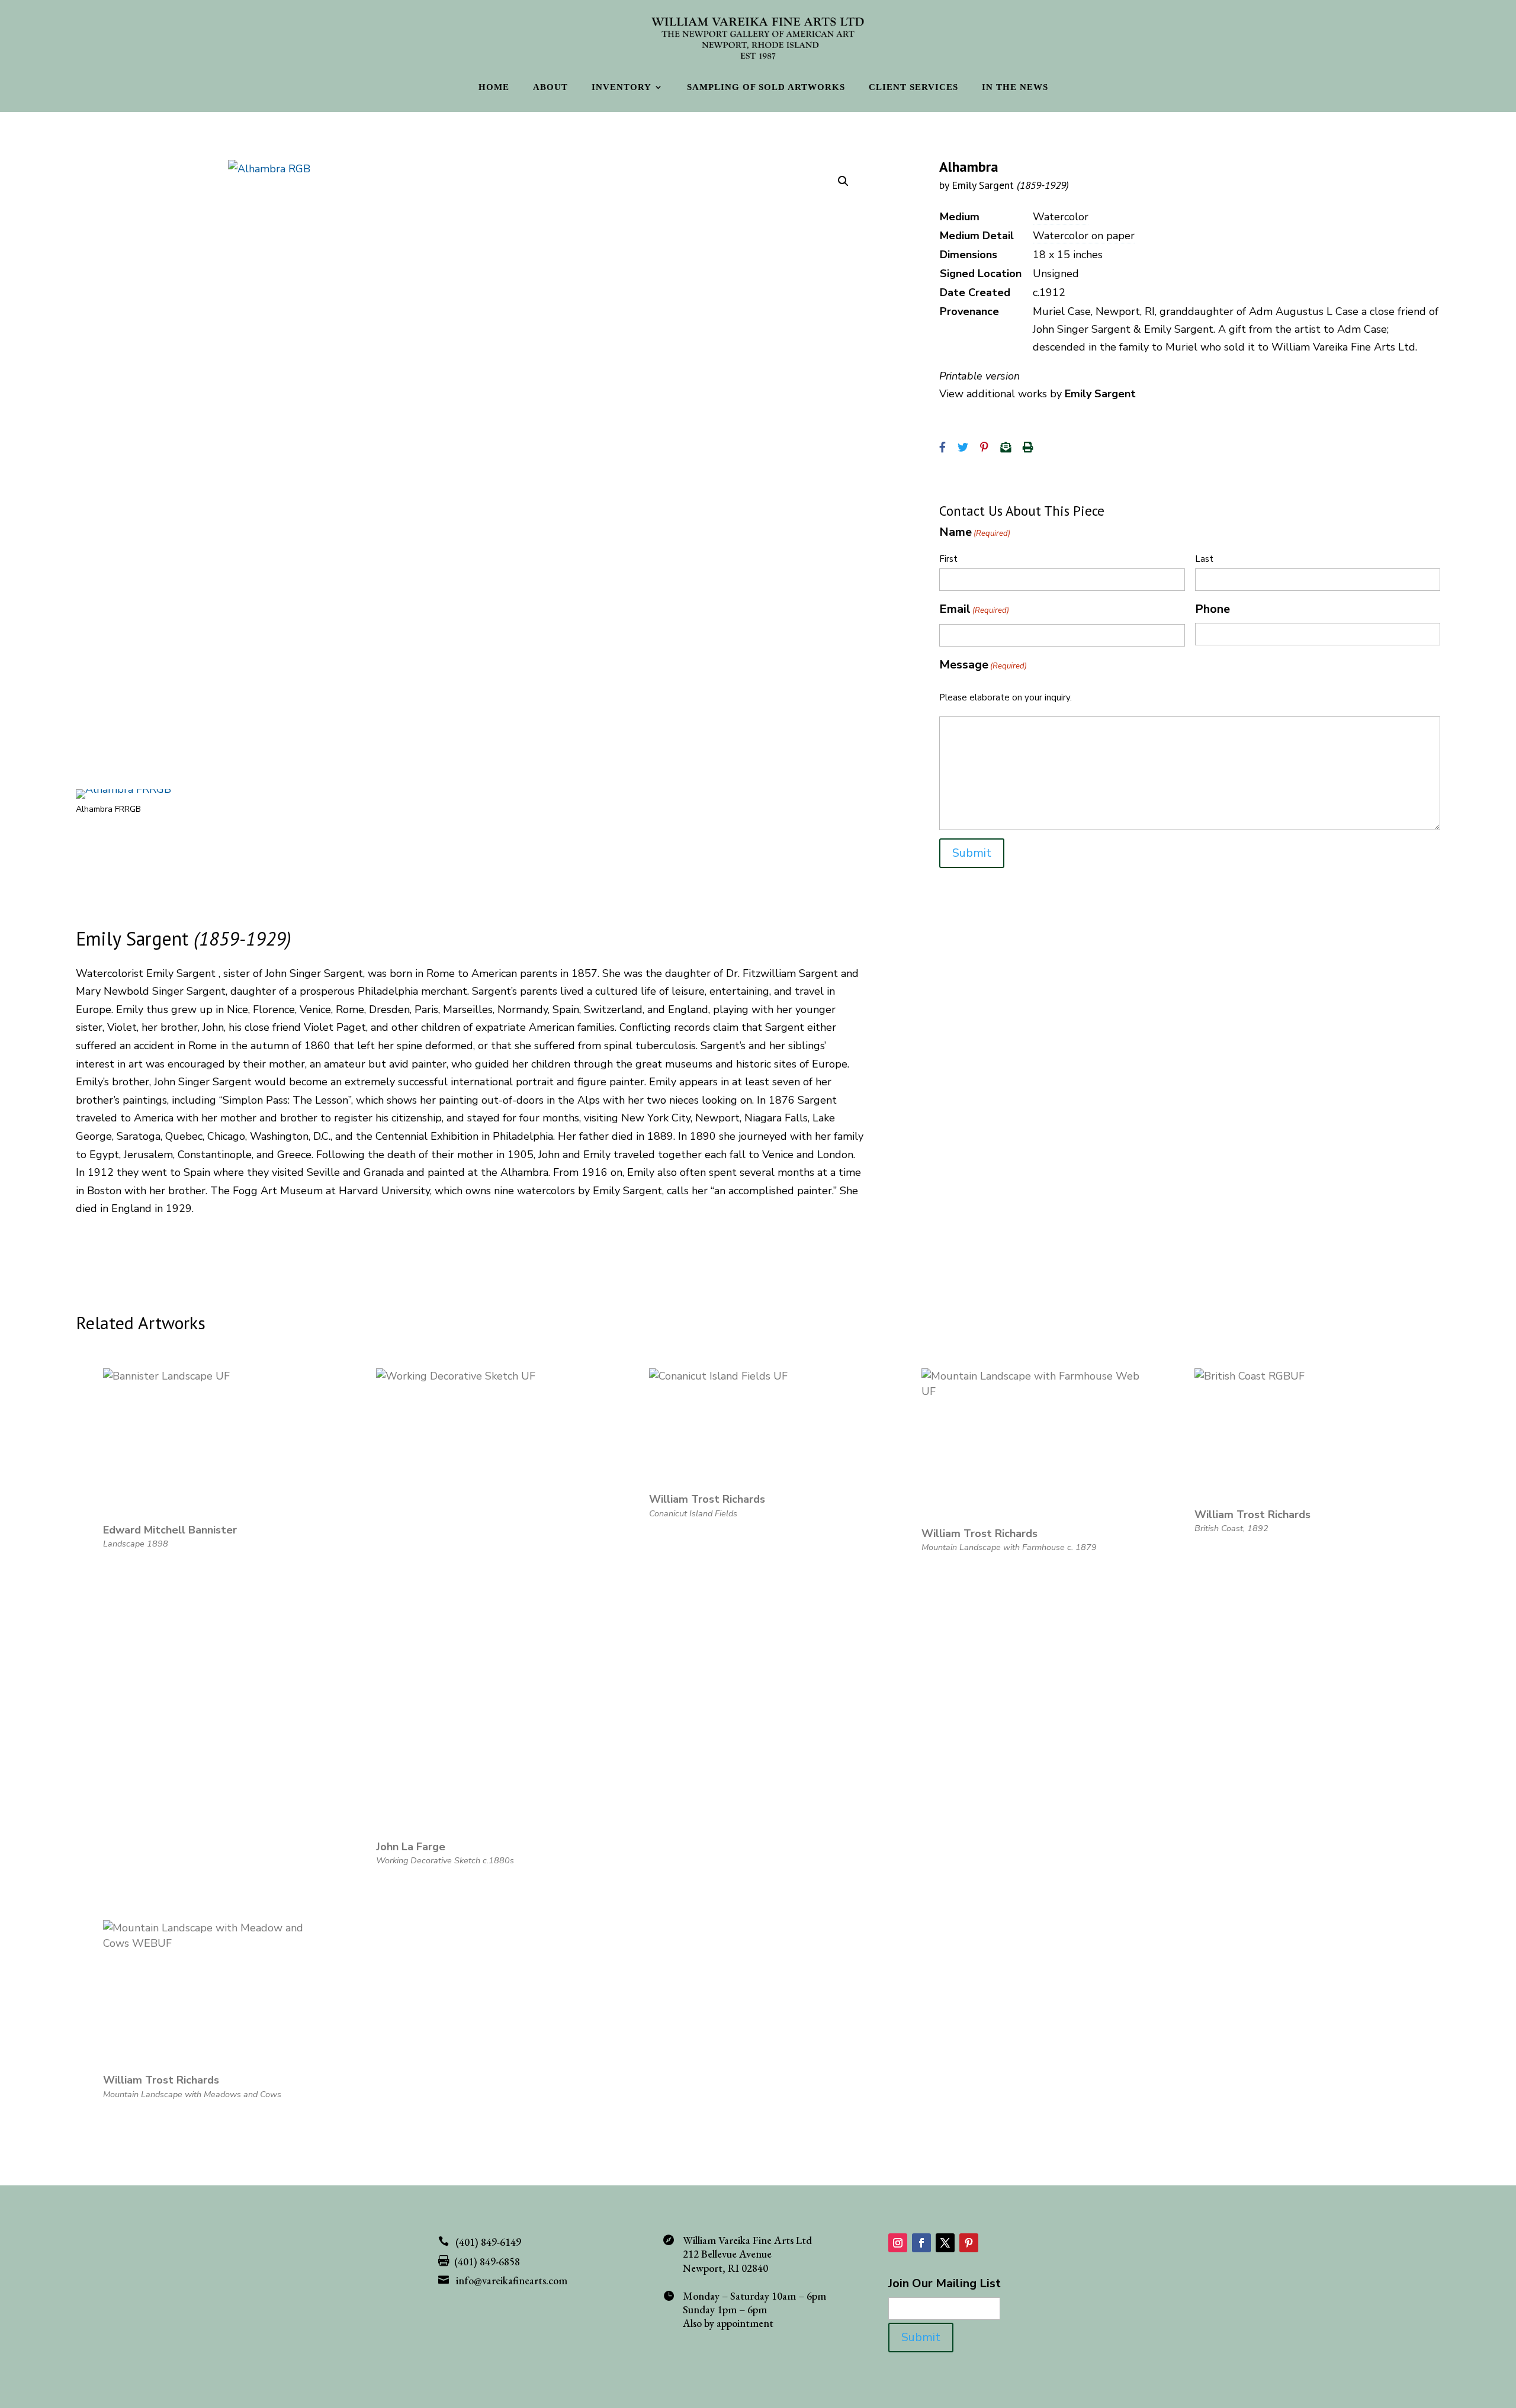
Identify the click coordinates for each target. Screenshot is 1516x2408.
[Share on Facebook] (942, 448)
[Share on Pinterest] (984, 448)
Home (494, 87)
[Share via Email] (1006, 448)
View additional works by (1038, 394)
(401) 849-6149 (488, 2242)
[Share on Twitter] (963, 448)
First (948, 559)
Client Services (913, 87)
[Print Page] (1028, 448)
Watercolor (1061, 217)
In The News (1015, 87)
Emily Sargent (1010, 185)
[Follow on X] (945, 2243)
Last (1204, 559)
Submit (972, 853)
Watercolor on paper (1084, 236)
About (550, 87)
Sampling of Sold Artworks (766, 87)
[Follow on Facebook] (921, 2243)
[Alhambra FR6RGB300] (123, 789)
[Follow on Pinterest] (969, 2243)
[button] (843, 181)
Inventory (622, 87)
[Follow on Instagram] (898, 2243)
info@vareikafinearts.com (512, 2280)
